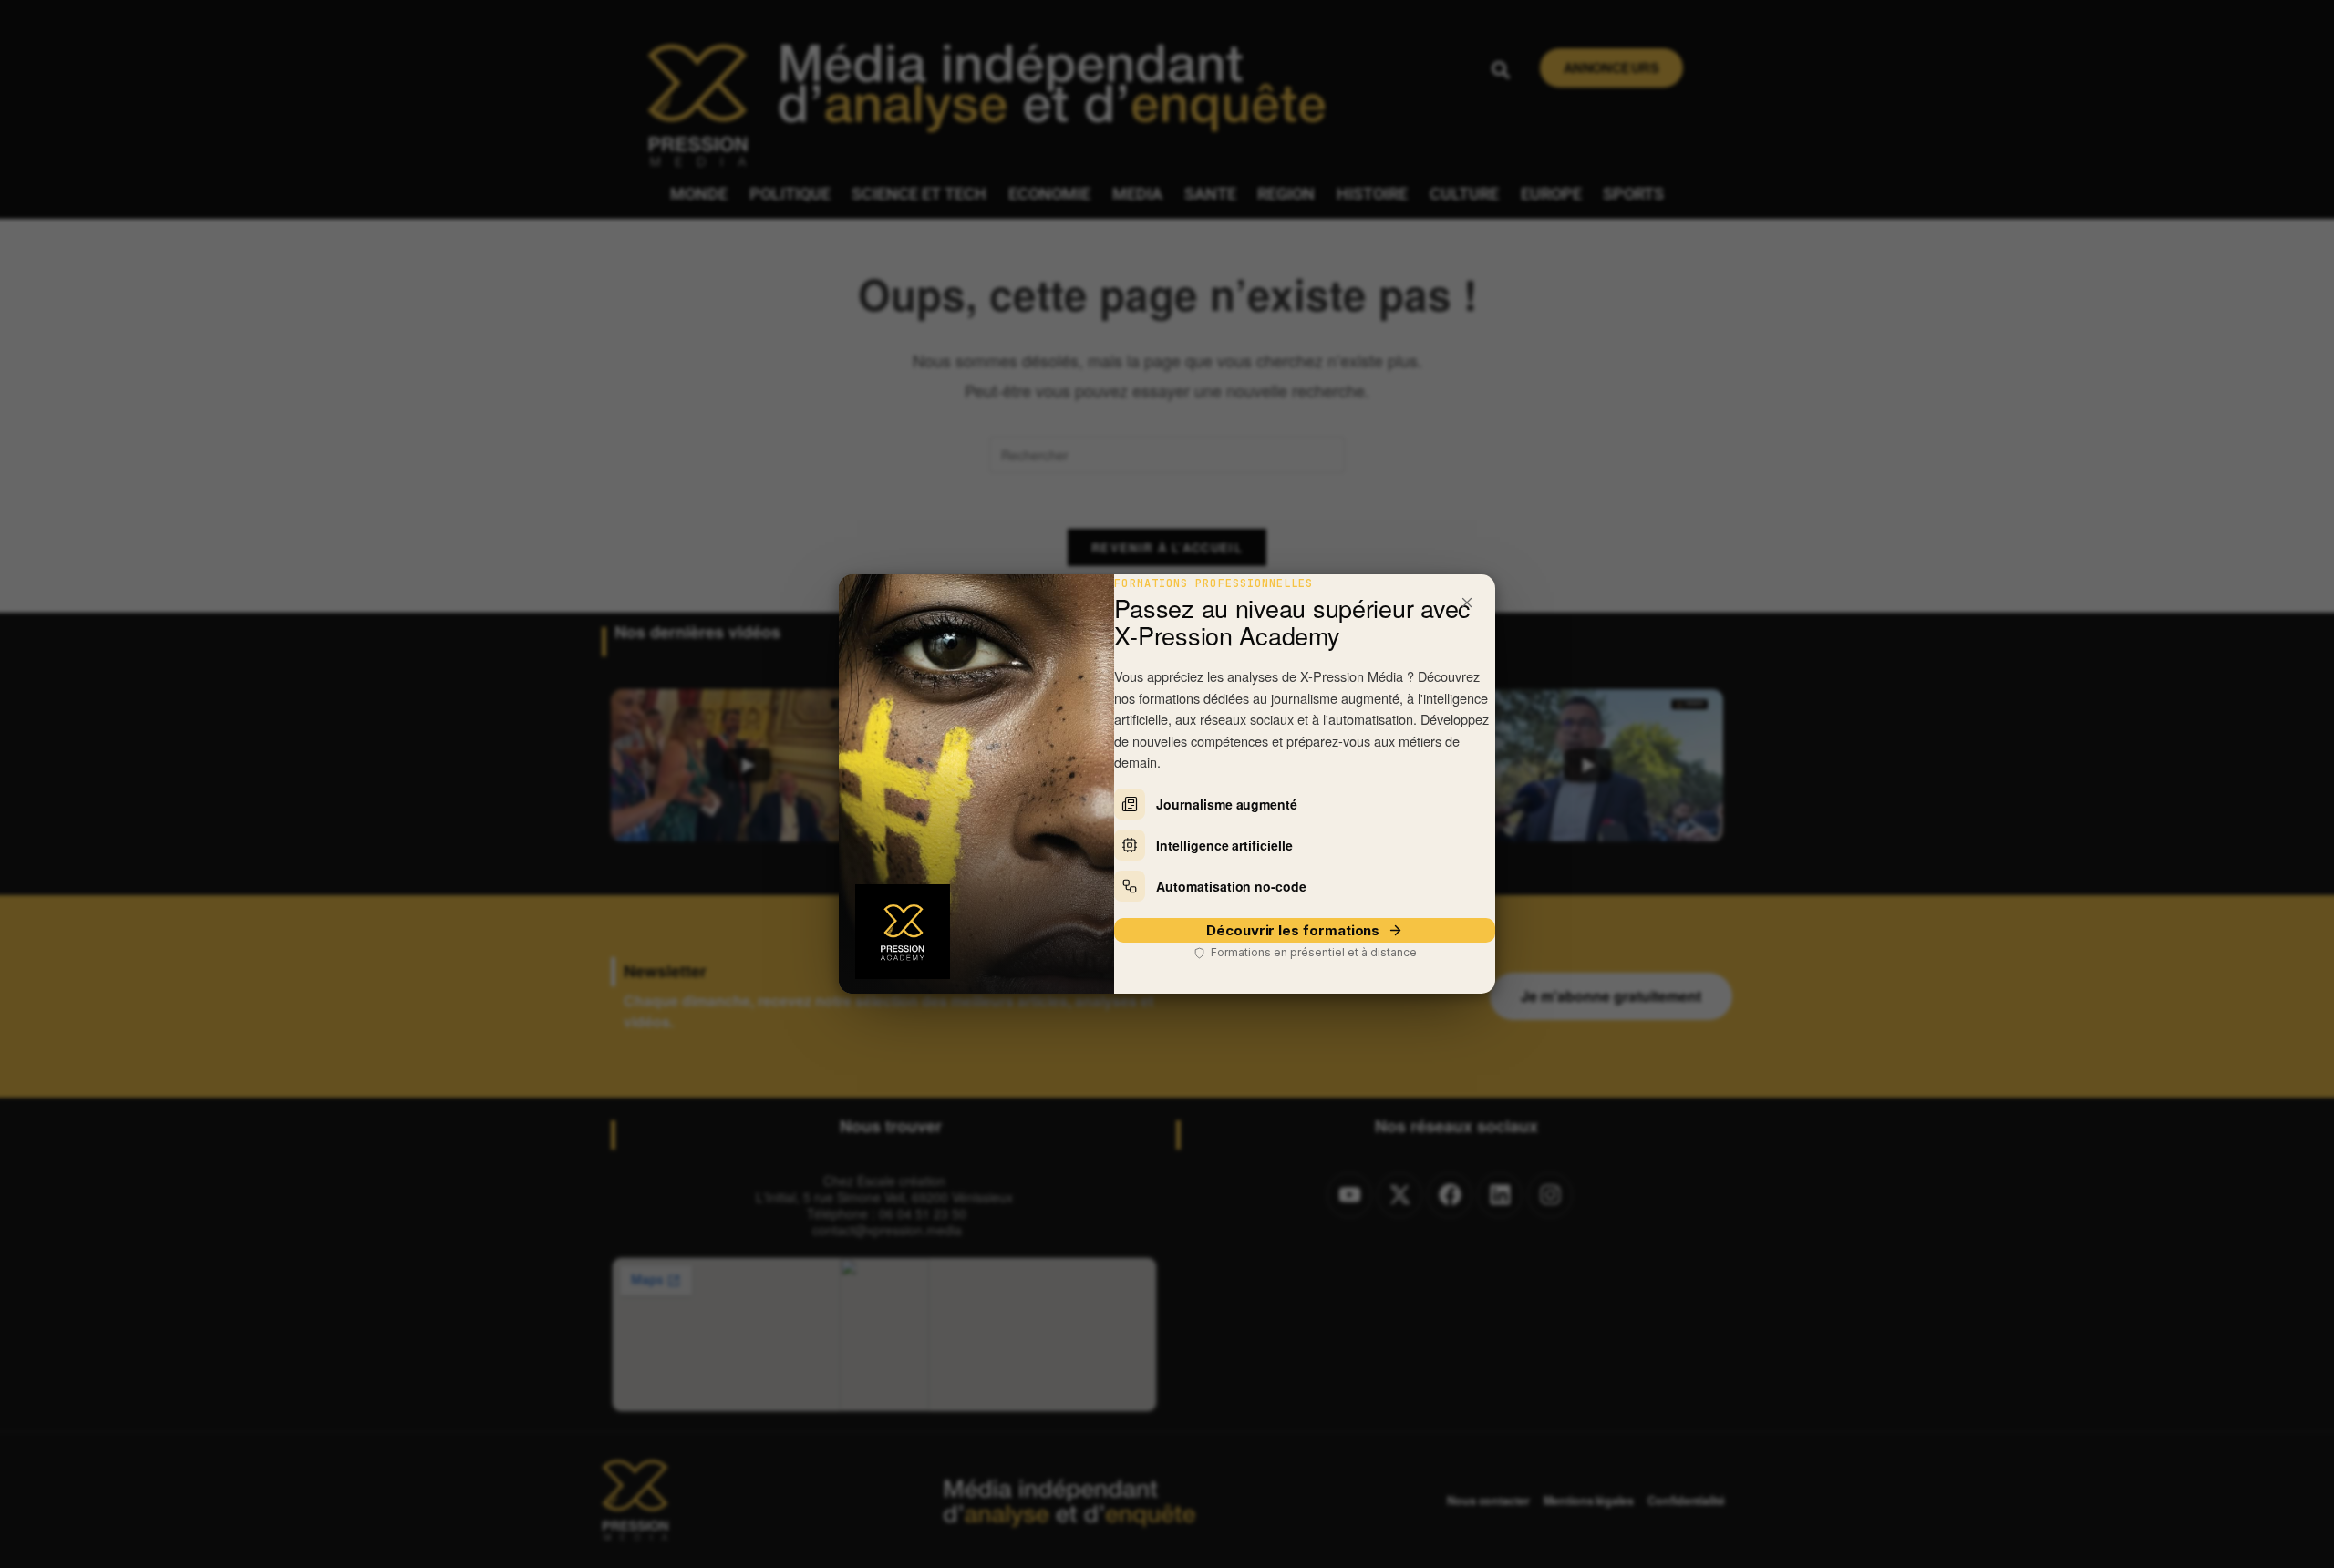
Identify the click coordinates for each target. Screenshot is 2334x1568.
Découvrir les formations (1293, 930)
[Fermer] (1467, 603)
